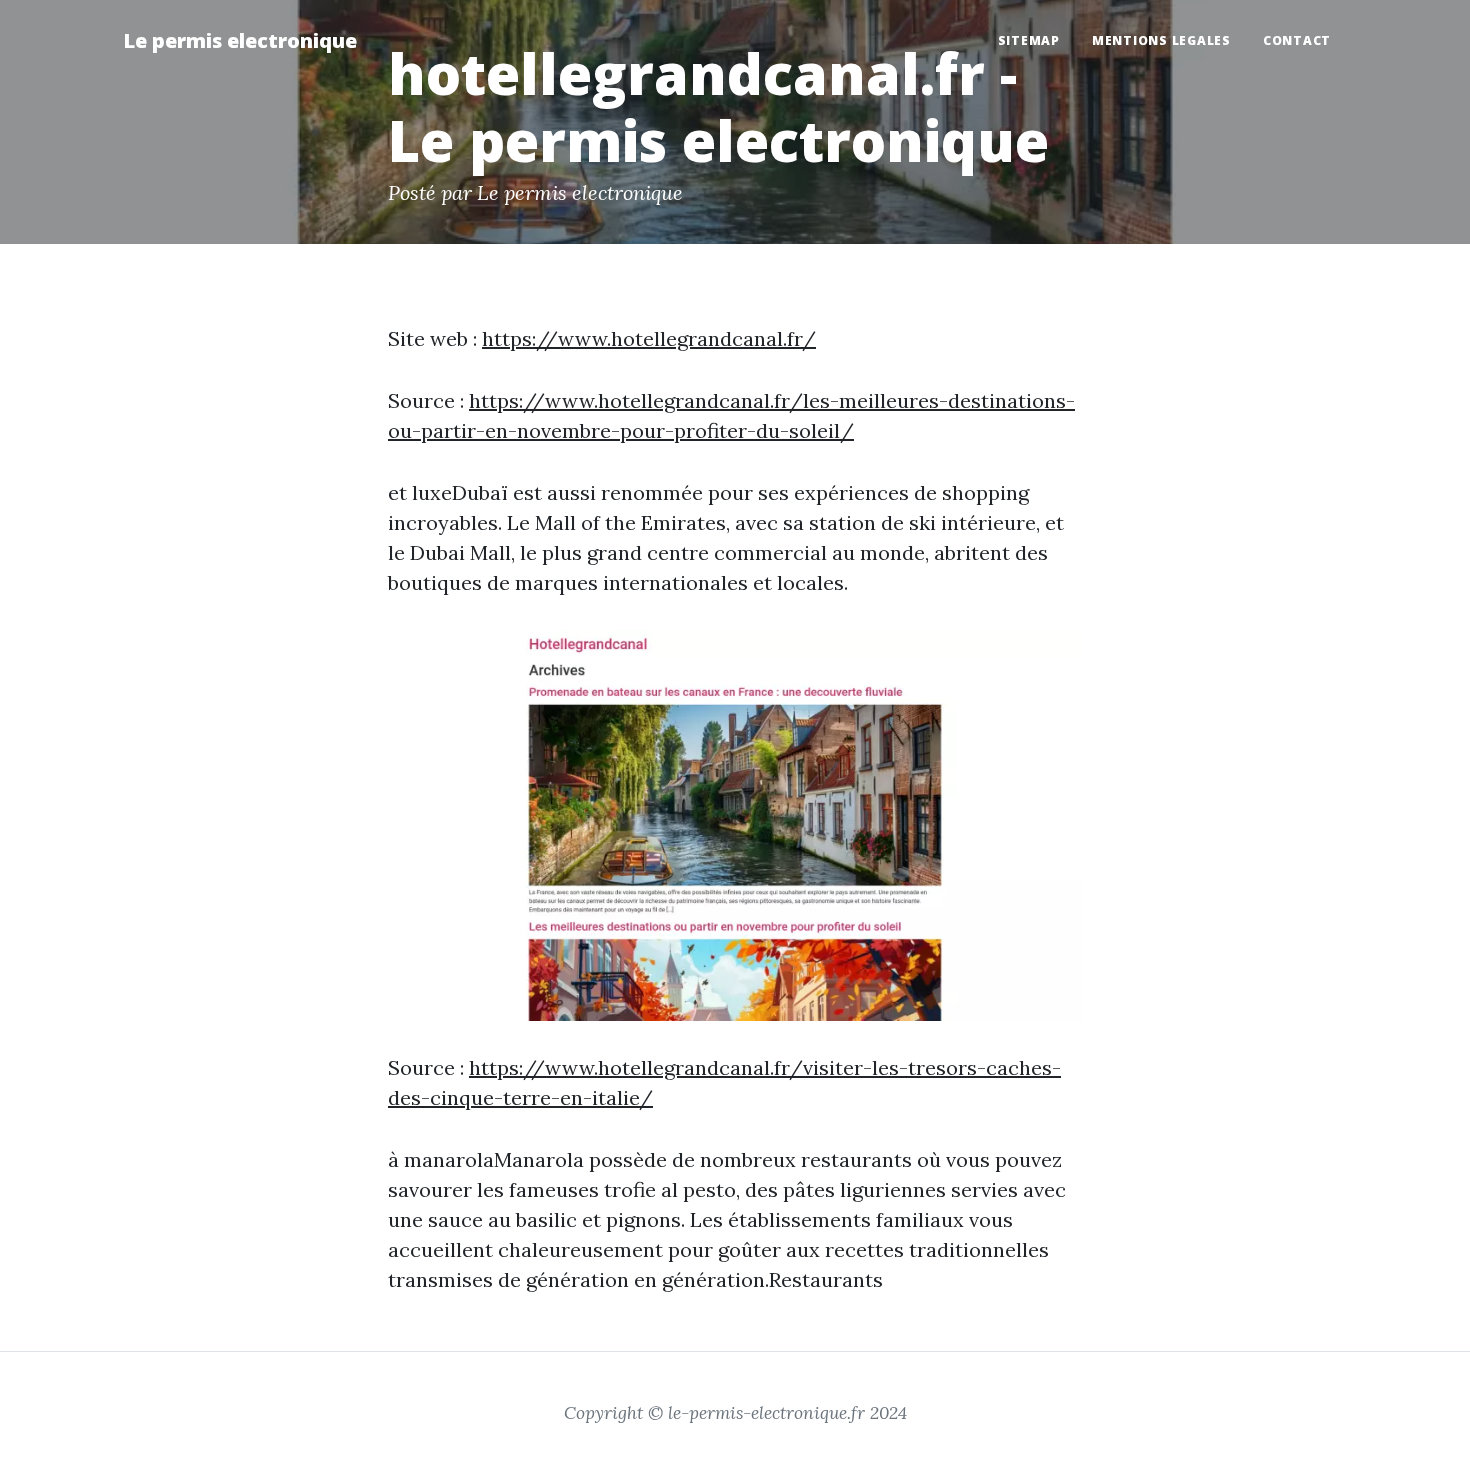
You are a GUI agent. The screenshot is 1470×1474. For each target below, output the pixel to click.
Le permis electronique (240, 40)
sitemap (1029, 40)
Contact (1297, 40)
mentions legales (1161, 40)
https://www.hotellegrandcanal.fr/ (649, 338)
